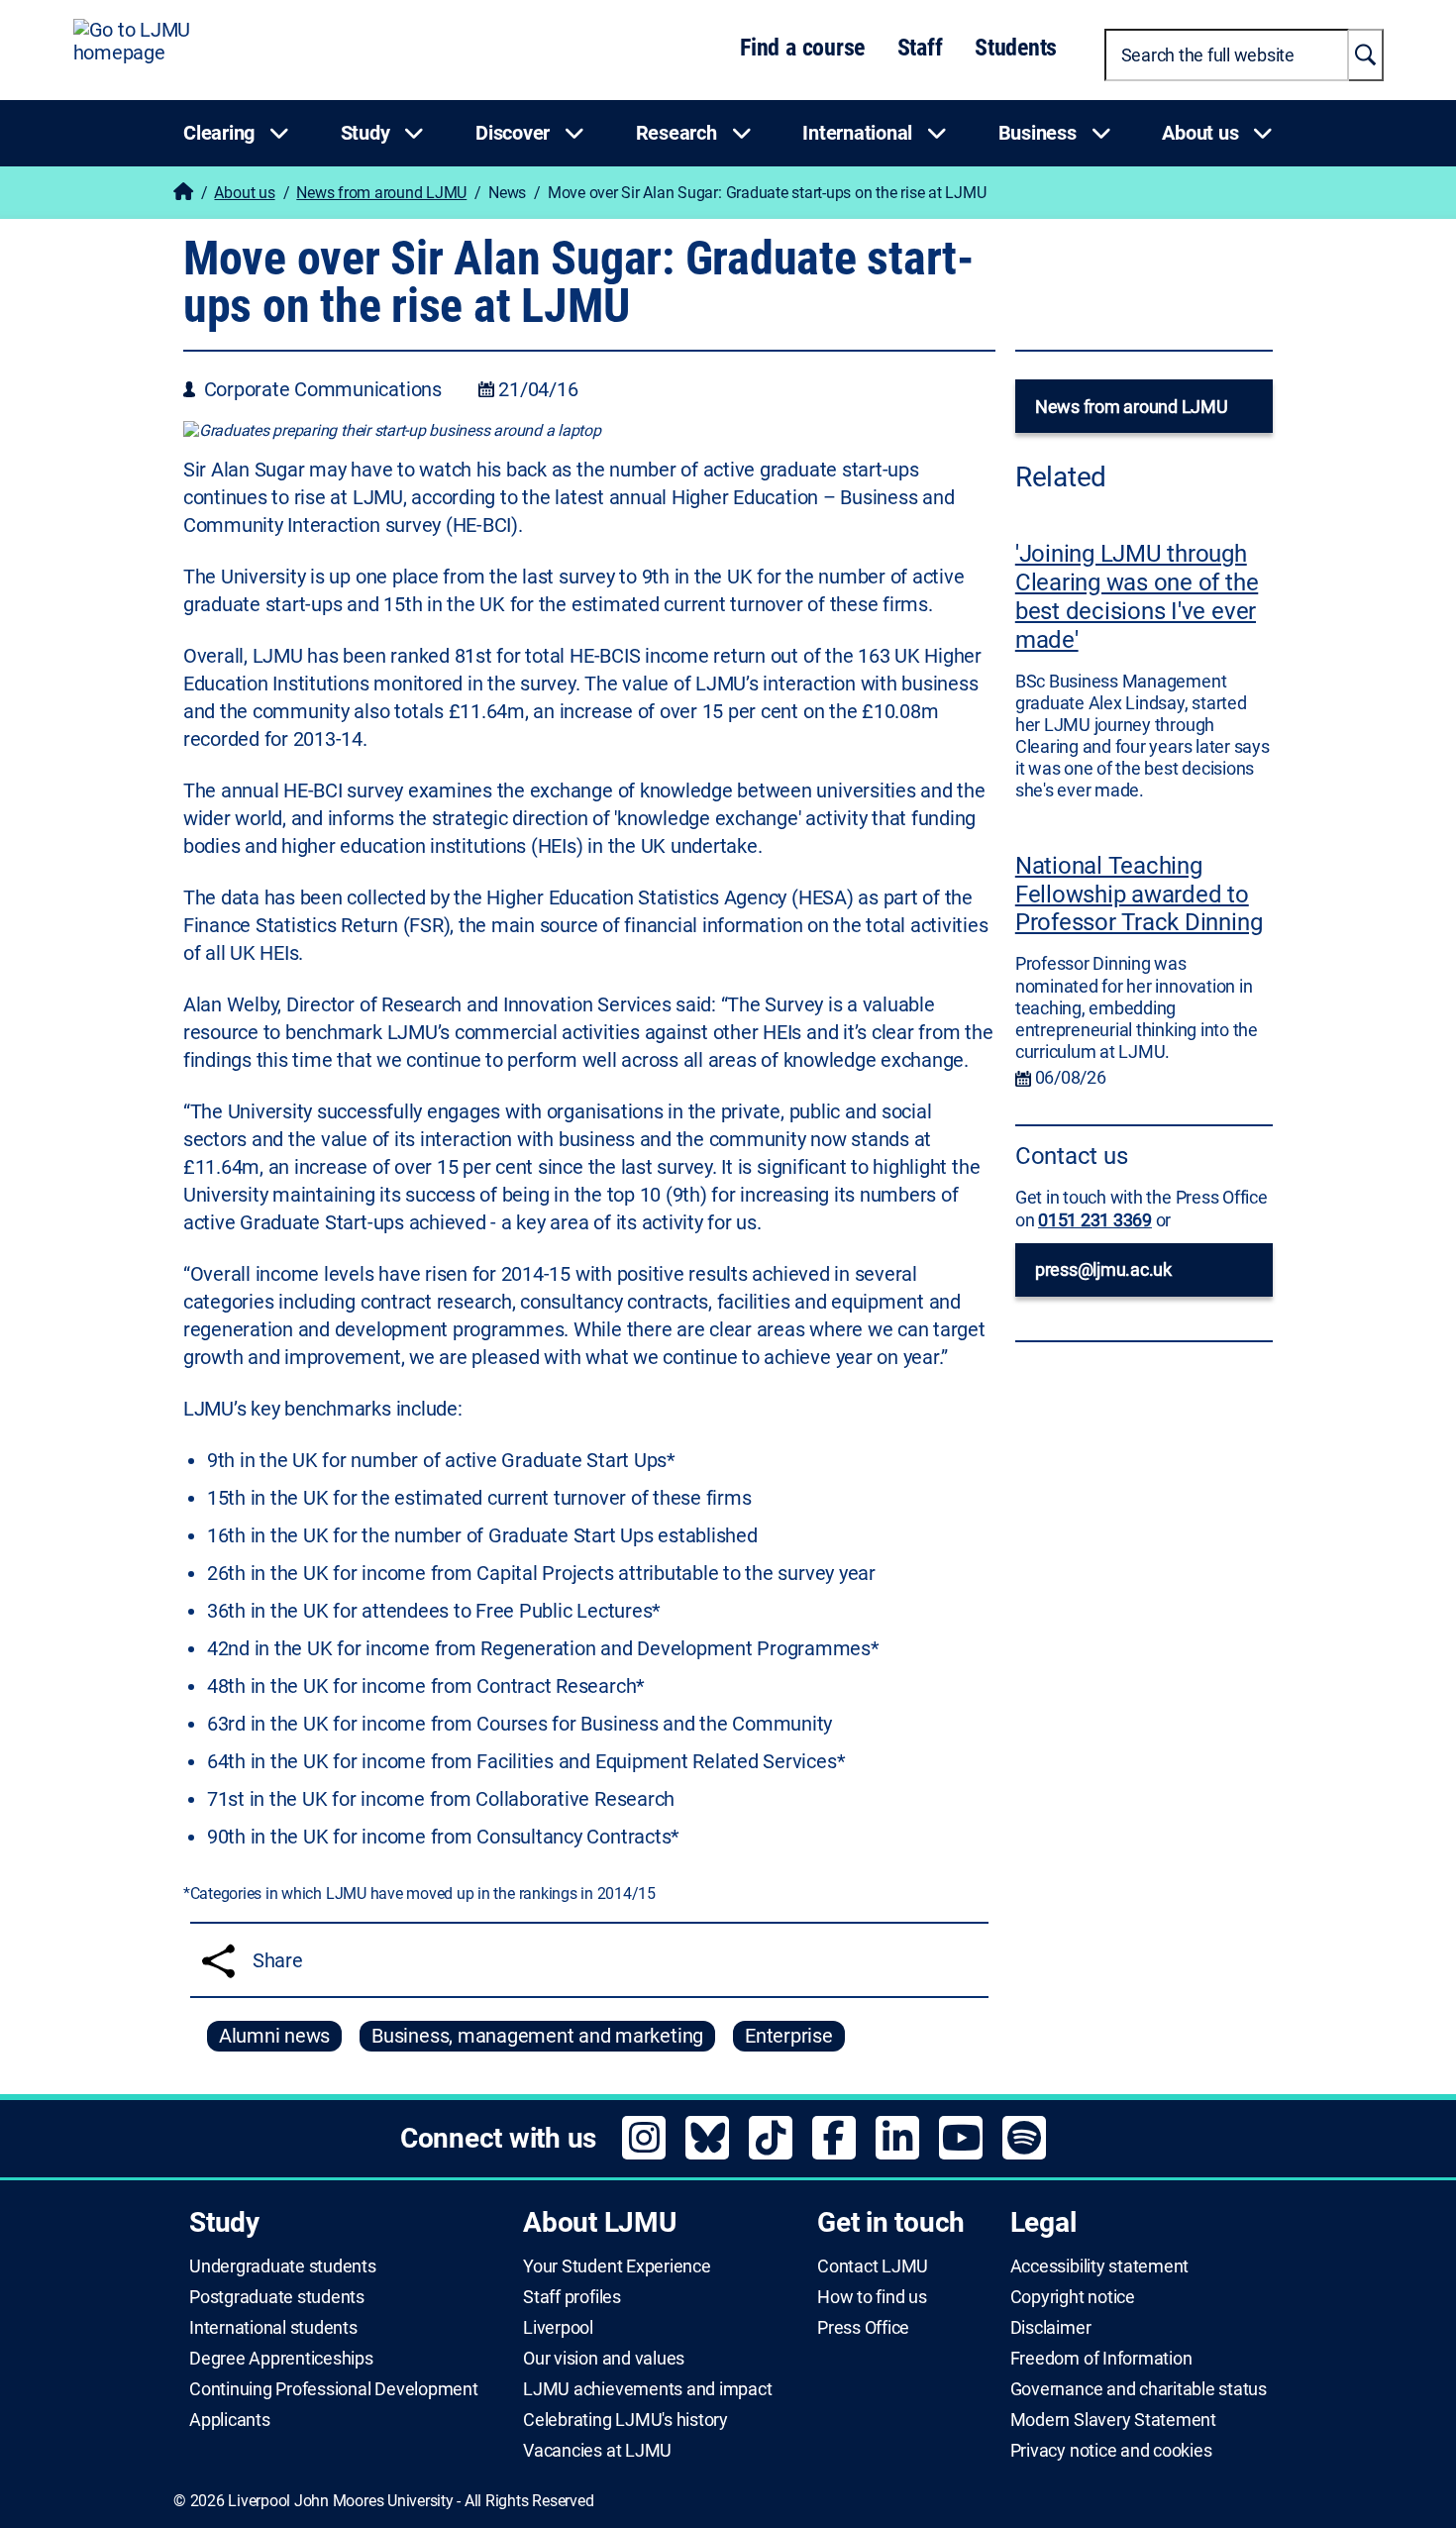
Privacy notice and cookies (1111, 2451)
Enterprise (789, 2036)
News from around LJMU (381, 193)
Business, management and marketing (537, 2036)
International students (273, 2328)
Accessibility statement (1099, 2266)
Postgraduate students (277, 2297)
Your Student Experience (617, 2266)
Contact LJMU (873, 2266)
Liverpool (558, 2328)
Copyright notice (1073, 2297)
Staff (920, 48)
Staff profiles (572, 2297)
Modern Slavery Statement (1113, 2420)
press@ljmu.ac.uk (1103, 1269)
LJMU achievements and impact (647, 2389)
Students (1016, 48)
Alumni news (274, 2036)
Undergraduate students (283, 2266)
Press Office (863, 2328)
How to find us (872, 2297)
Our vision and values (604, 2359)
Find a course (802, 48)
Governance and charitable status (1139, 2389)
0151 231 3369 (1095, 1220)
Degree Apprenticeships (281, 2359)
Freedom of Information (1101, 2359)
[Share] (218, 1961)
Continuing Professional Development (334, 2389)
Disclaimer (1051, 2328)
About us (244, 193)
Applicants (230, 2420)
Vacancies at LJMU (597, 2451)
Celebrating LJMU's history (625, 2420)
